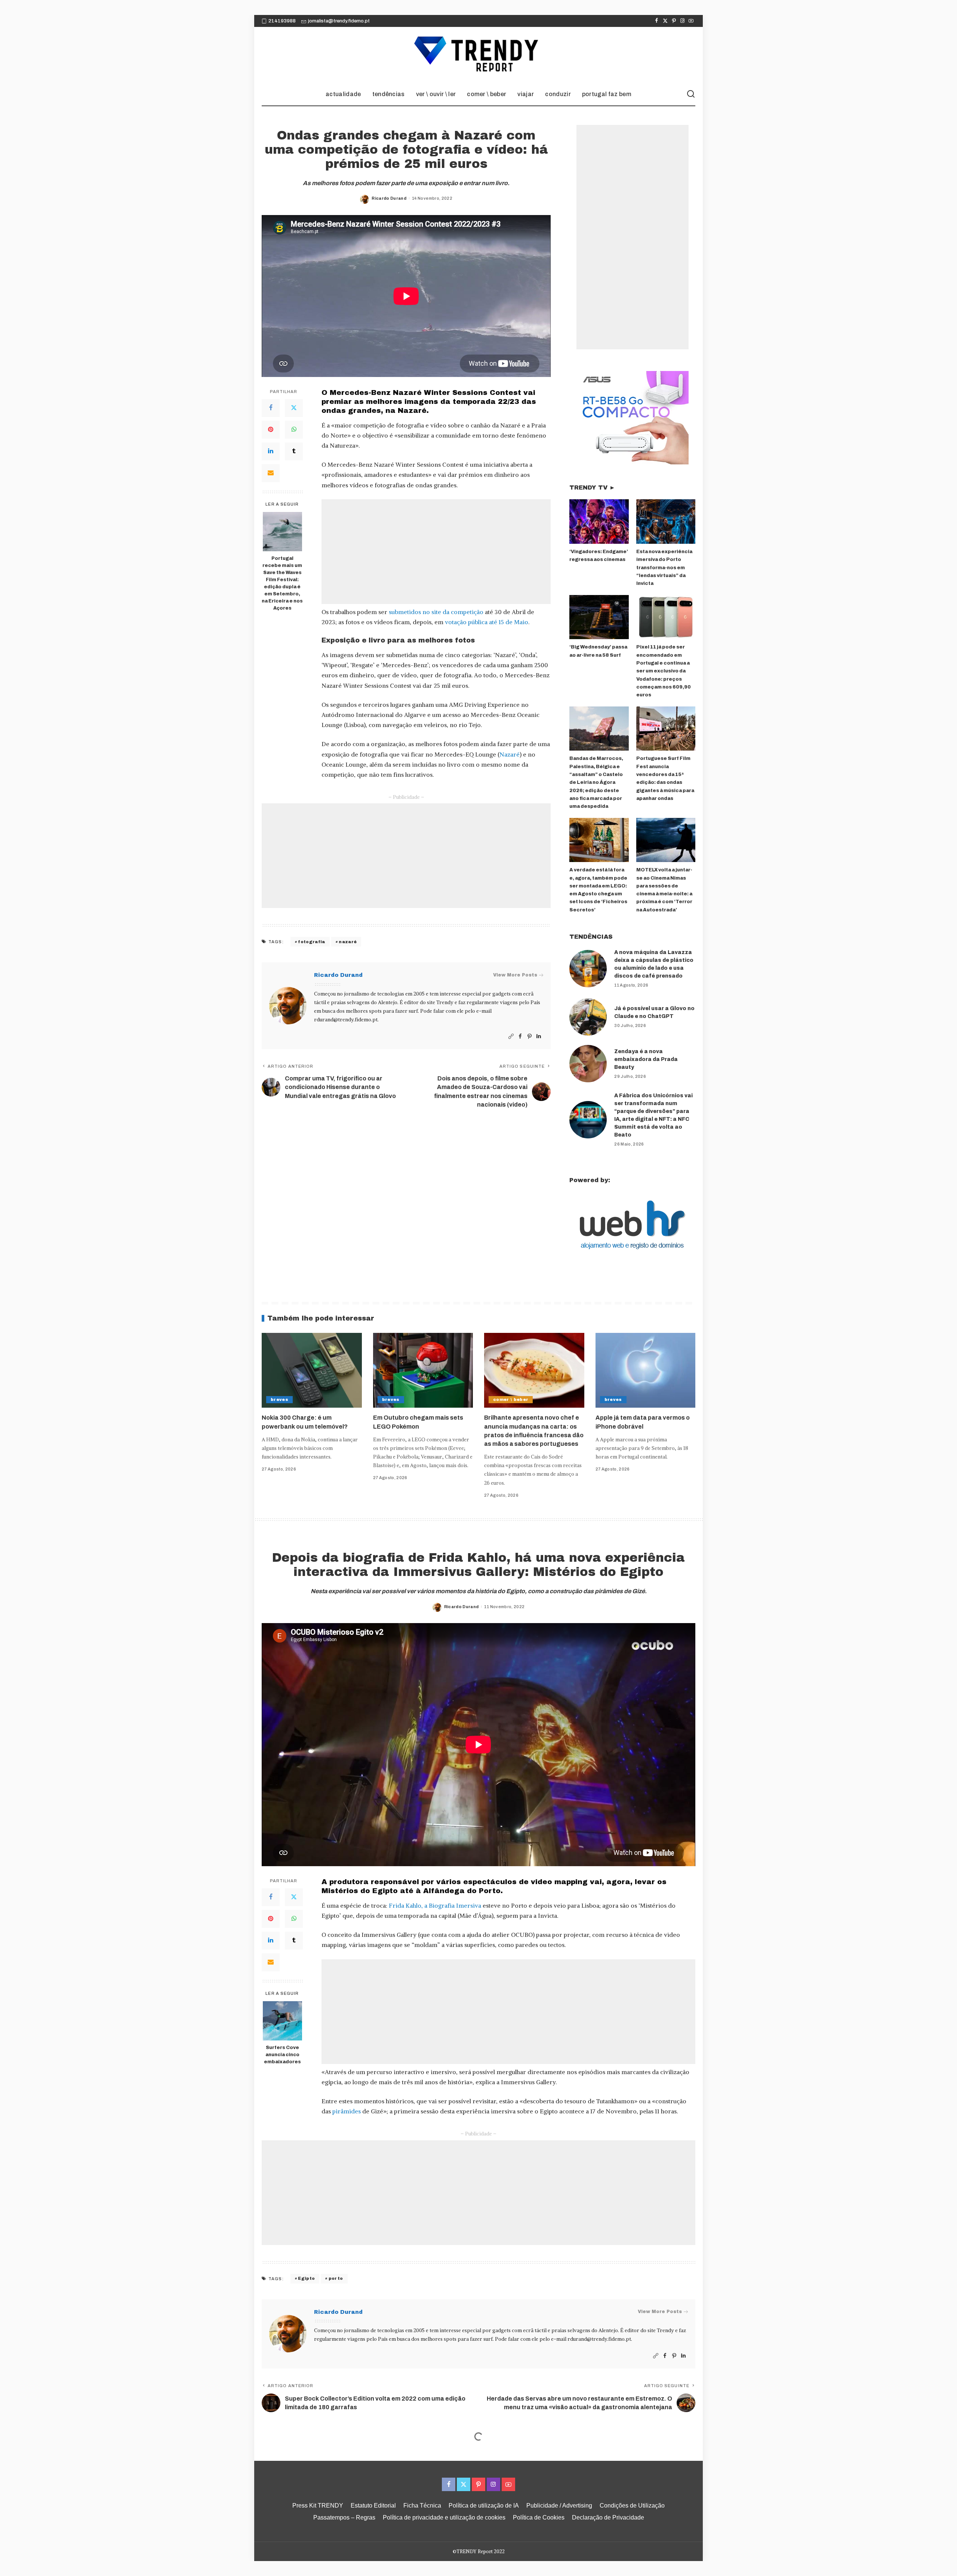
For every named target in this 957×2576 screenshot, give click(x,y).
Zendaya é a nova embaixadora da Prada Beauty (646, 1059)
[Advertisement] (436, 552)
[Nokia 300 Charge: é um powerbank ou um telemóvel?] (312, 1370)
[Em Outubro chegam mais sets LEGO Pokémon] (423, 1370)
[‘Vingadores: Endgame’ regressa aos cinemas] (599, 522)
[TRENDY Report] (478, 55)
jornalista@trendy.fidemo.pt (339, 21)
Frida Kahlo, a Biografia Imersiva (435, 1905)
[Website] (511, 1036)
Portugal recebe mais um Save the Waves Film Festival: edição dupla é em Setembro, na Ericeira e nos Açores (282, 583)
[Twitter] (665, 21)
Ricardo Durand (389, 198)
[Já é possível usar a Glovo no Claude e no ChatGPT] (588, 1017)
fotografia (311, 942)
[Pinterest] (674, 21)
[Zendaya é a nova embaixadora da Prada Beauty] (588, 1064)
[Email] (271, 473)
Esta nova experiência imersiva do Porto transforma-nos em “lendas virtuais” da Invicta (664, 568)
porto (336, 2278)
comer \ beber (511, 1399)
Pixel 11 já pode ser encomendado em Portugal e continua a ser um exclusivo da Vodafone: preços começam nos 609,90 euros (664, 671)
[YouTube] (691, 21)
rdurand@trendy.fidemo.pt (346, 1020)
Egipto (306, 2278)
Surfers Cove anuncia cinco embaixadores (282, 2055)
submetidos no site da (420, 612)
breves (279, 1399)
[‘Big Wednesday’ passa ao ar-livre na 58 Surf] (599, 617)
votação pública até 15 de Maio (487, 622)
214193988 (282, 21)
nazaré (348, 942)
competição (468, 612)
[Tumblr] (294, 451)
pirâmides (347, 2111)
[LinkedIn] (271, 451)
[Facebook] (657, 21)
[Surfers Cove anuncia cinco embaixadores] (282, 2021)
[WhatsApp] (294, 430)
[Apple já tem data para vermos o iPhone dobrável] (646, 1370)
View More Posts (515, 975)
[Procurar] (691, 94)
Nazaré (510, 754)
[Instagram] (682, 21)
